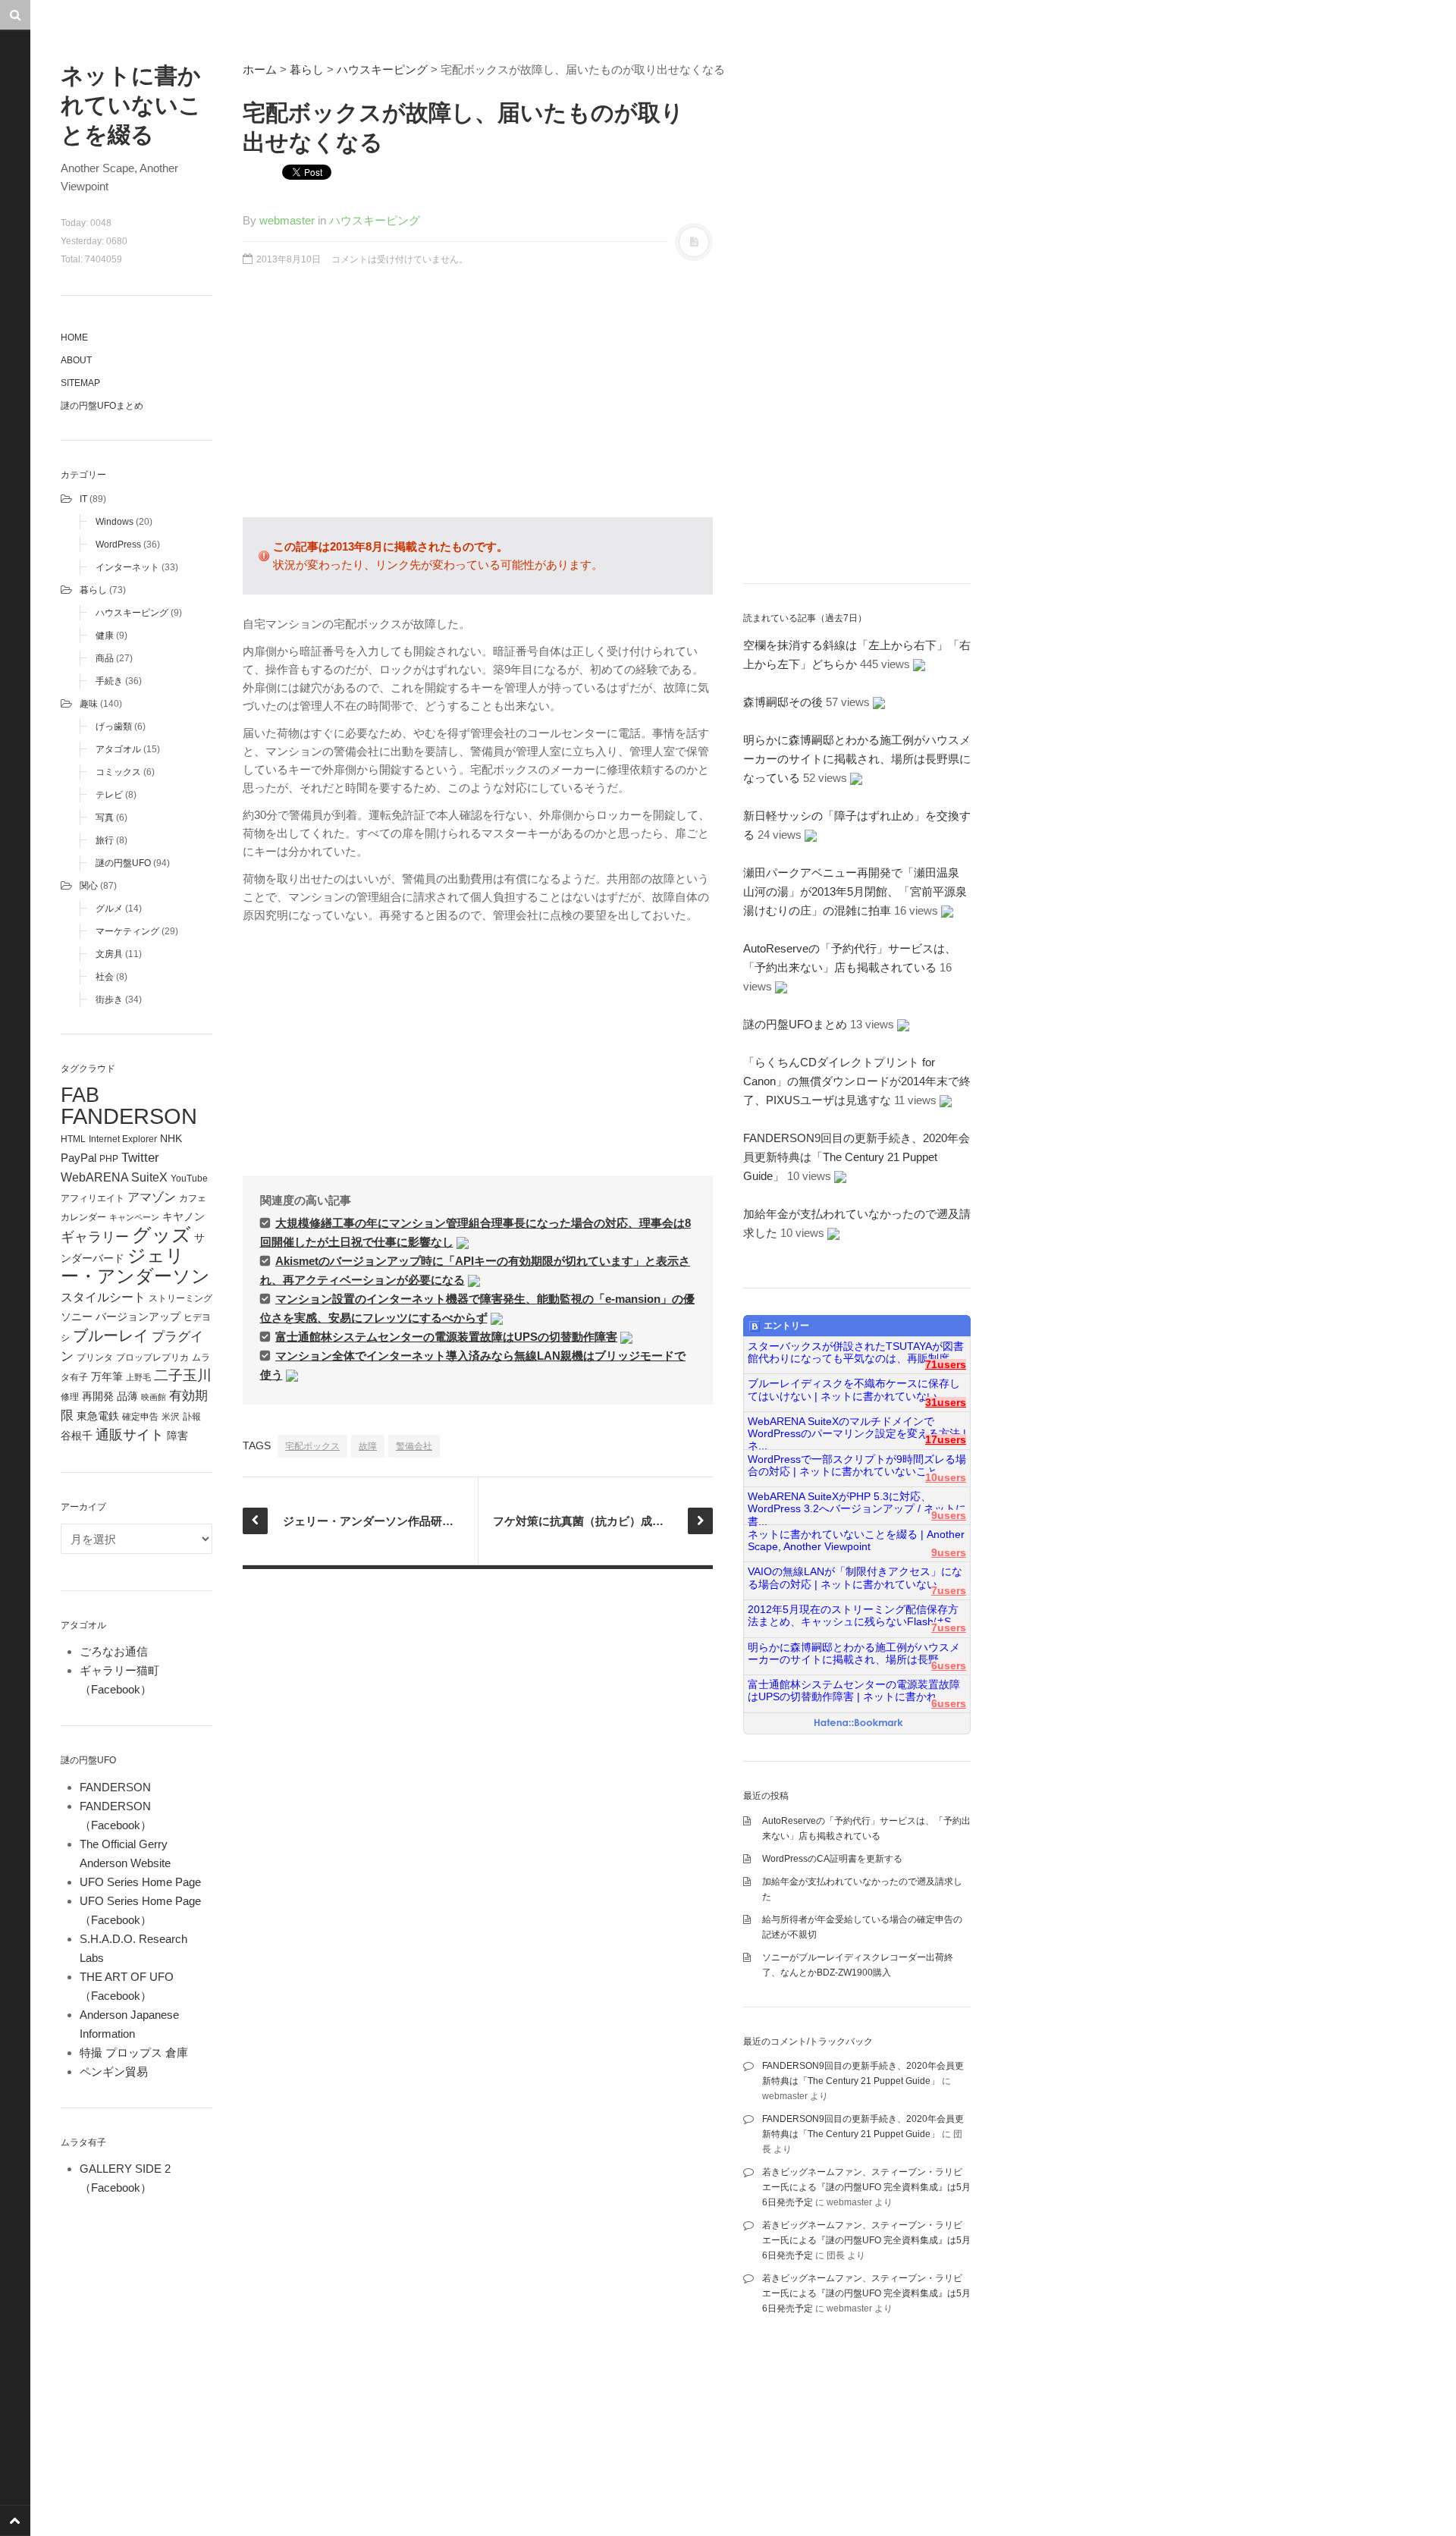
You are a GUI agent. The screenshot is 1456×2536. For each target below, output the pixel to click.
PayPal (78, 1158)
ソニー (77, 1317)
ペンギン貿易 (114, 2071)
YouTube (189, 1179)
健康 (105, 636)
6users (949, 1666)
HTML (73, 1139)
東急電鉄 (98, 1416)
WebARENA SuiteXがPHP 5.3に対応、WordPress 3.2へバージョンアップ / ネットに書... (857, 1503)
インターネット (127, 567)
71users (946, 1365)
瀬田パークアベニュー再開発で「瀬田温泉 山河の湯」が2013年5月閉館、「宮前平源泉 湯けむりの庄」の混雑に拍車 (861, 891)
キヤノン (184, 1217)
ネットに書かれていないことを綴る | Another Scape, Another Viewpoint (856, 1541)
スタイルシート (103, 1297)
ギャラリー (95, 1237)
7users (949, 1591)
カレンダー (83, 1217)
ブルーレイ (111, 1335)
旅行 (105, 840)
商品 (105, 658)
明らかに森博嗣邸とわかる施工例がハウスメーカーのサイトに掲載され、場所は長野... (854, 1654)
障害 (177, 1436)
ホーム (260, 69)
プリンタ (95, 1357)
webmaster (287, 220)
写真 (105, 818)
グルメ (109, 909)
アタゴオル (118, 749)
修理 (70, 1397)
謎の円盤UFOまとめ (102, 406)
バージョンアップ (138, 1317)
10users (946, 1478)
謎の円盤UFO (123, 863)
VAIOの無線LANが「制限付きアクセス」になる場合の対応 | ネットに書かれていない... (855, 1578)
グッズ (162, 1235)
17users (946, 1440)
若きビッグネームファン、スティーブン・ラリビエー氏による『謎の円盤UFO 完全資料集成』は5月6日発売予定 (866, 2187)
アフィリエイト (93, 1198)
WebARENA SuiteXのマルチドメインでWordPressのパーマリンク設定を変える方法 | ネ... (857, 1428)
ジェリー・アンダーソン (135, 1266)
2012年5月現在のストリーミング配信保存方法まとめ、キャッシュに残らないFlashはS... (854, 1616)
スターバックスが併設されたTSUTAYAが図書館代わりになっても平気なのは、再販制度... (856, 1353)
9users (949, 1516)
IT (83, 499)
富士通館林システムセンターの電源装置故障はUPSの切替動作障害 (446, 1337)
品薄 (127, 1396)
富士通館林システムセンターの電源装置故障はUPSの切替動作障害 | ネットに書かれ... (854, 1691)
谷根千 (77, 1436)
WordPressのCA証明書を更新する (832, 1859)
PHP (109, 1159)
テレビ (109, 795)
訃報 (192, 1417)
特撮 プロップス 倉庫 (134, 2053)
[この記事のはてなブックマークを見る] (463, 1242)
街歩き (109, 1000)
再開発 (98, 1396)
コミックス (118, 772)
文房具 (109, 954)
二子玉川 (183, 1375)
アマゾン (152, 1197)
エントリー (786, 1326)
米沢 (171, 1417)
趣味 (89, 704)
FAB (80, 1095)
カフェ (193, 1198)
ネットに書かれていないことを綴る (131, 105)
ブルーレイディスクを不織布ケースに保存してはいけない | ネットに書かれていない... (854, 1390)
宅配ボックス (312, 1446)
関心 (89, 886)
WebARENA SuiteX (114, 1177)
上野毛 (138, 1377)
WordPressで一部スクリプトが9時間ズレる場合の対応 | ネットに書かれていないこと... (857, 1466)
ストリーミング (180, 1298)
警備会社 (414, 1446)
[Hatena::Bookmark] (859, 1724)
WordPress (118, 545)
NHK (171, 1139)
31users (946, 1403)
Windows (115, 522)
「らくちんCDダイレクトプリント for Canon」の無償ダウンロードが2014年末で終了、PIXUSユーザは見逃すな (857, 1081)
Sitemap (80, 383)
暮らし (93, 590)
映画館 (154, 1397)
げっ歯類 (114, 727)
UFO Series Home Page (140, 1882)
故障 (368, 1446)
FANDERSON (129, 1116)
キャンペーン (134, 1217)
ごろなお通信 (114, 1651)
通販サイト (130, 1435)
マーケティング (127, 931)
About (76, 360)
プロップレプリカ (152, 1357)
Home (74, 337)
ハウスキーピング (132, 613)
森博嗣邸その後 (783, 702)
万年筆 (107, 1376)
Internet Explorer (123, 1139)
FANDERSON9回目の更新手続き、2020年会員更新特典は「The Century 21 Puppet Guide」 (857, 1157)
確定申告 (140, 1417)
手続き (109, 681)
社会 (105, 977)
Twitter (140, 1157)
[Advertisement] (478, 400)
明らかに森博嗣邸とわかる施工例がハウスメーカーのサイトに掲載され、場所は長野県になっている (857, 759)
